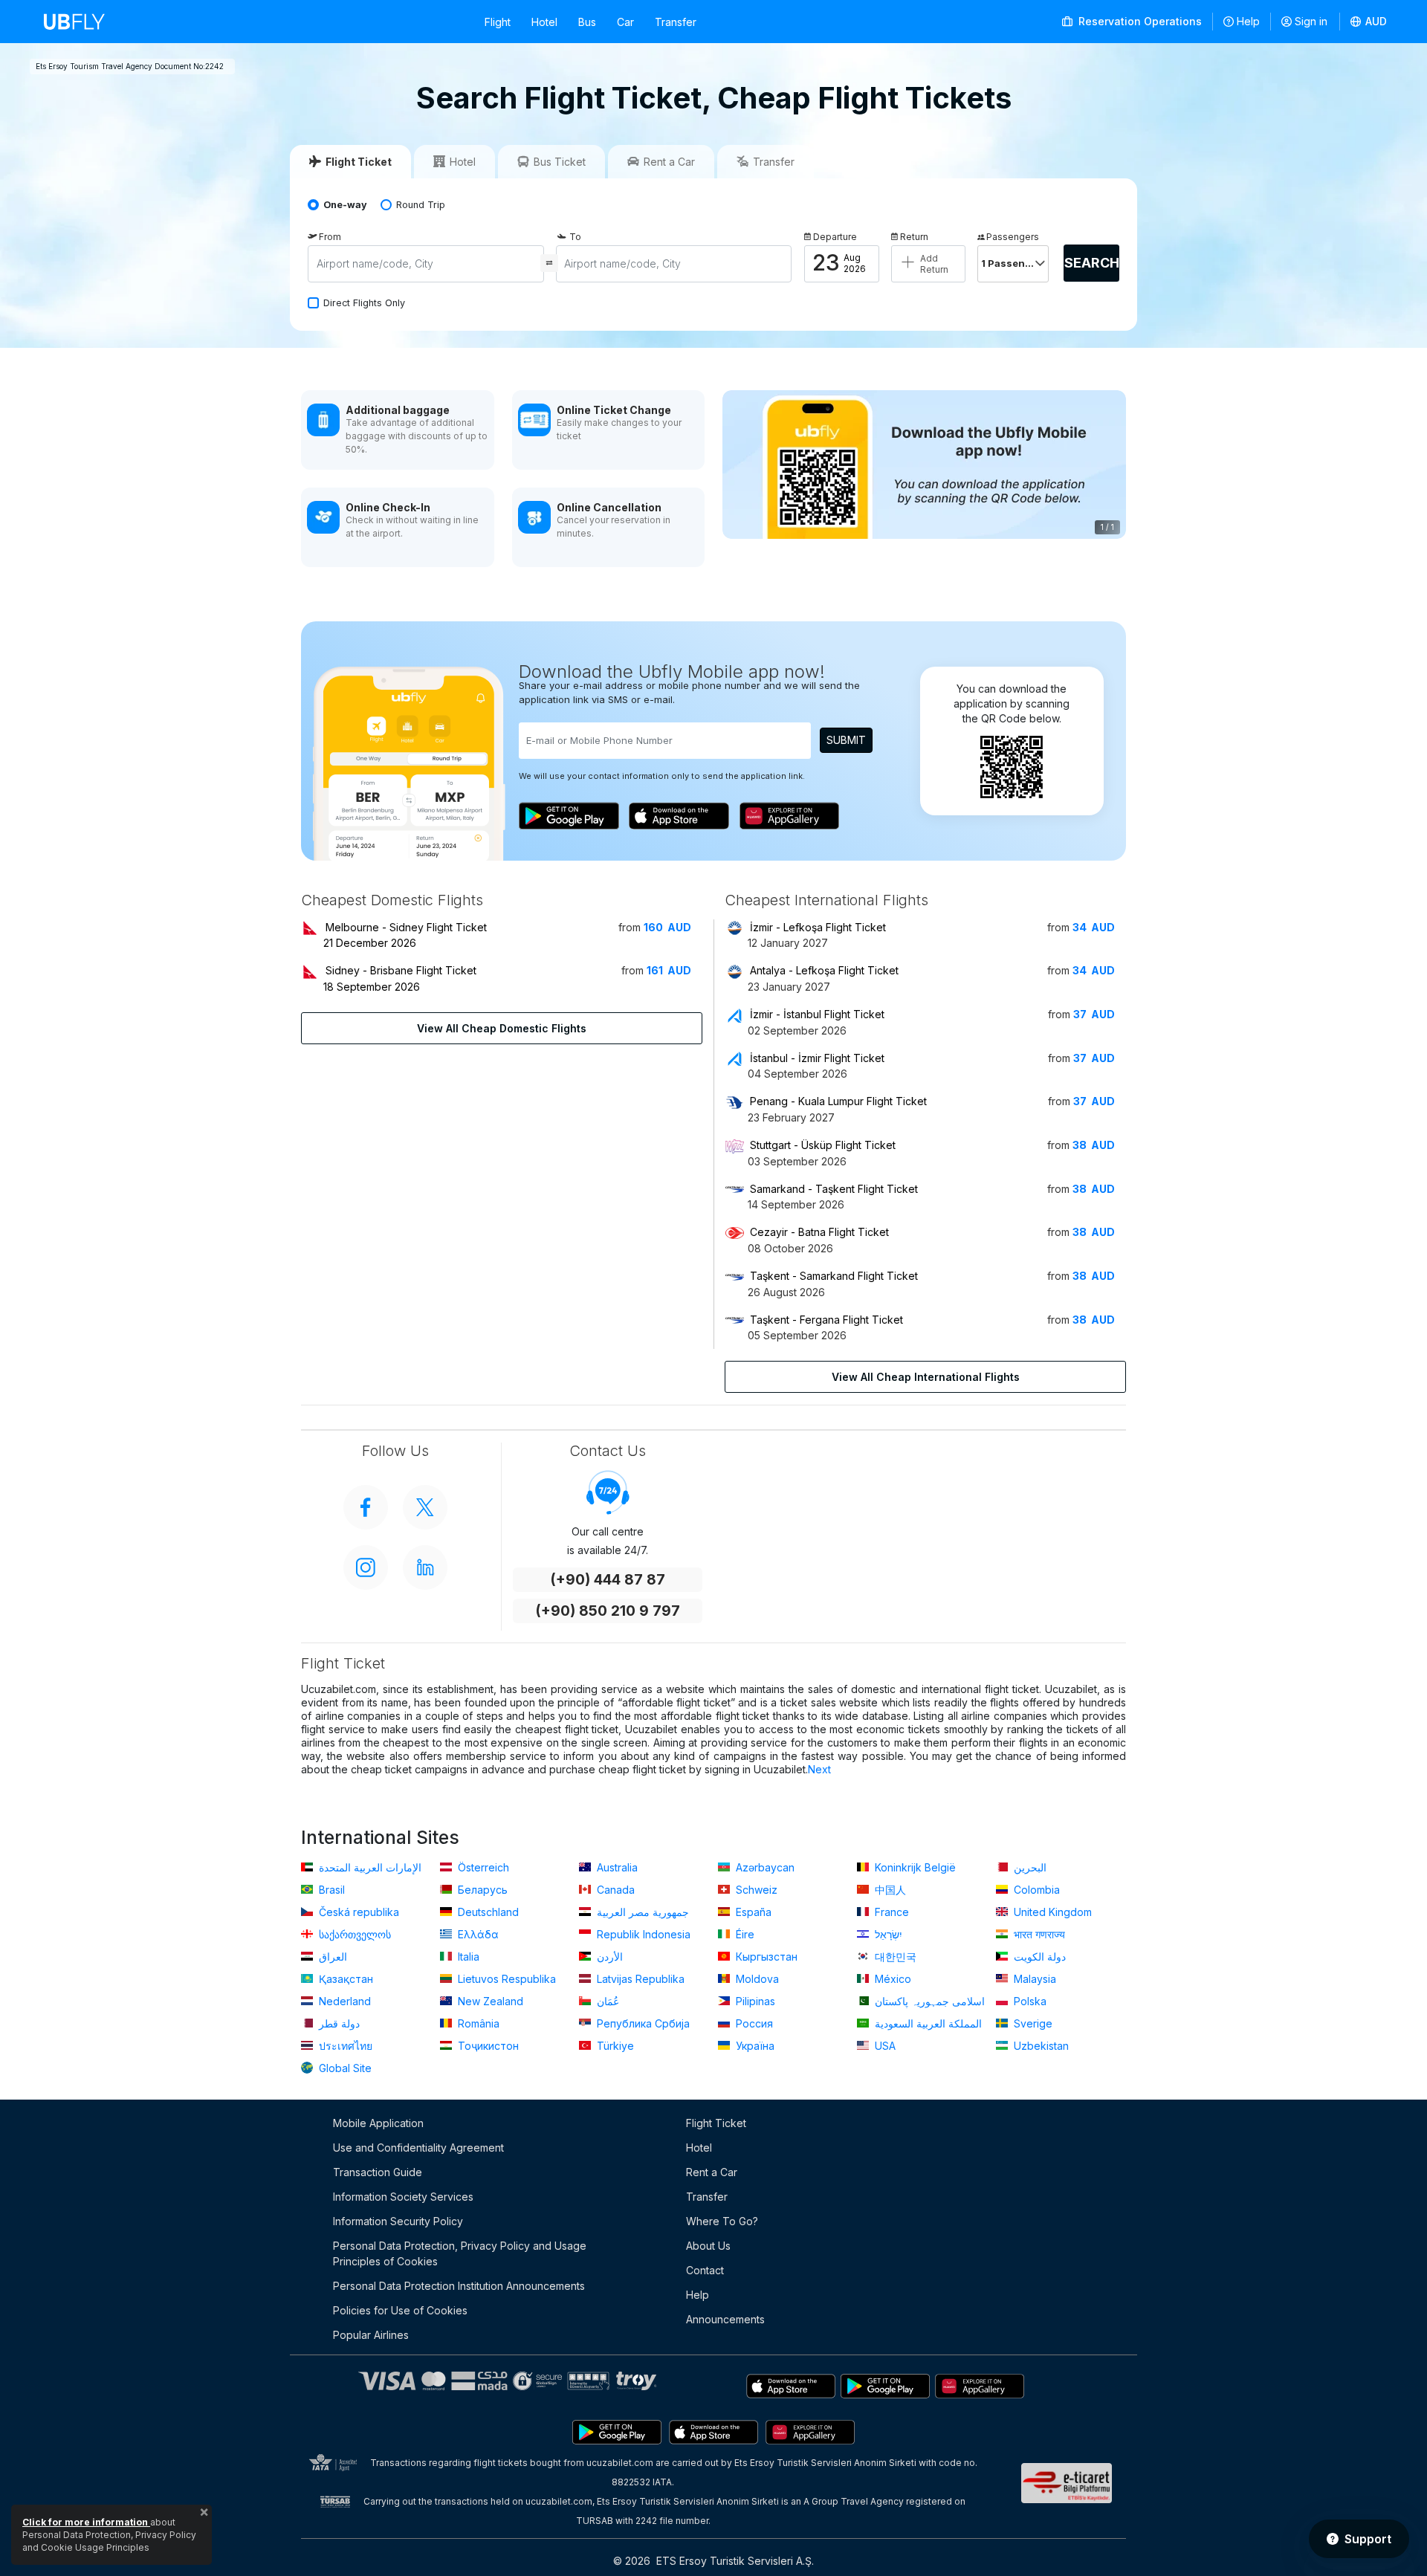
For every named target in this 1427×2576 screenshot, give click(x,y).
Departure (835, 237)
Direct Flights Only (364, 303)
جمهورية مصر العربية (641, 1912)
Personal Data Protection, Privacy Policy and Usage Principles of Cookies (460, 2253)
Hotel (544, 22)
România (477, 2023)
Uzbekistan (1040, 2046)
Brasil (330, 1890)
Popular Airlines (371, 2335)
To (575, 237)
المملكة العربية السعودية (927, 2023)
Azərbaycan (764, 1867)
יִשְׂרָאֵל (887, 1934)
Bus (587, 22)
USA (884, 2046)
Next (819, 1769)
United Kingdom (1051, 1912)
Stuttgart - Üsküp (823, 1145)
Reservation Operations (1139, 21)
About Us (708, 2246)
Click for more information (86, 2522)
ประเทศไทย (344, 2046)
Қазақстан (344, 1979)
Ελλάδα (477, 1934)
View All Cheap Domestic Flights (502, 1028)
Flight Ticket (716, 2123)
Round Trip (421, 205)
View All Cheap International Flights (926, 1377)
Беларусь (481, 1890)
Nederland (343, 2001)
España (752, 1912)
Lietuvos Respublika (505, 1979)
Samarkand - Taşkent (834, 1189)
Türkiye (614, 2046)
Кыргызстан (765, 1957)
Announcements (725, 2319)
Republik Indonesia (642, 1934)
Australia (616, 1867)
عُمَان (606, 2001)
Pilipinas (754, 2001)
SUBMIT (846, 740)
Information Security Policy (398, 2221)
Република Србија (642, 2023)
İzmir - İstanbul (817, 1014)
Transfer (676, 22)
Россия (753, 2023)
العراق (331, 1957)
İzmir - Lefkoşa (818, 927)
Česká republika (357, 1912)
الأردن (608, 1957)
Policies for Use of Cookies (400, 2310)
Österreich (482, 1867)
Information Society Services (403, 2197)
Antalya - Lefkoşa (824, 970)
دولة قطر (338, 2023)
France (890, 1912)
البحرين (1029, 1867)
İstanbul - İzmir (817, 1058)
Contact (705, 2270)
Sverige (1032, 2023)
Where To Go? (722, 2221)
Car (625, 22)
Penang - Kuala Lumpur (838, 1101)
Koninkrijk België (914, 1867)
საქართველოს (353, 1934)
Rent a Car (712, 2172)
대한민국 (894, 1957)
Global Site (344, 2068)
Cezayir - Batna (819, 1232)
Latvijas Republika (639, 1979)
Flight (498, 22)
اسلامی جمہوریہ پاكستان (928, 2001)
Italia (467, 1957)
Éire (744, 1934)
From (330, 237)
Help (1248, 21)
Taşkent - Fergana (826, 1320)
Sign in (1311, 21)
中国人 (889, 1890)
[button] (1369, 22)
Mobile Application (378, 2123)
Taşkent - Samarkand (834, 1276)
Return (914, 237)
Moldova (756, 1979)
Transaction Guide (378, 2172)
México (892, 1979)
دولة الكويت (1038, 1957)
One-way (345, 205)
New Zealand (489, 2001)
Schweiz (755, 1890)
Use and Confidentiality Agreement (418, 2148)
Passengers (1013, 237)
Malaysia (1033, 1979)
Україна (754, 2046)
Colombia (1035, 1890)
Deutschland (487, 1912)
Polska (1029, 2001)
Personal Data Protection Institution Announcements (459, 2286)
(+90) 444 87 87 (608, 1580)
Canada (614, 1890)
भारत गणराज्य (1038, 1934)
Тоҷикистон (487, 2046)
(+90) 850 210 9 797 (608, 1611)
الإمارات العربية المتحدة (369, 1867)
